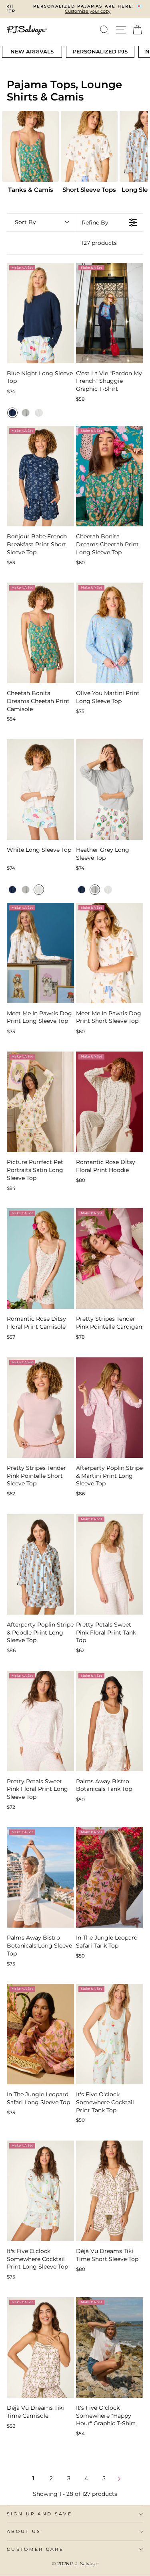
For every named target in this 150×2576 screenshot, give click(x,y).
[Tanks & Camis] (30, 146)
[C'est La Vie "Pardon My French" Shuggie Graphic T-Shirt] (110, 313)
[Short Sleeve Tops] (89, 146)
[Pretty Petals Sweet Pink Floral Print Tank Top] (110, 1564)
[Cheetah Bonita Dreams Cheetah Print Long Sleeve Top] (110, 476)
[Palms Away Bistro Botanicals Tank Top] (110, 1721)
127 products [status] (99, 243)
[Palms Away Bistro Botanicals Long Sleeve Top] (40, 1877)
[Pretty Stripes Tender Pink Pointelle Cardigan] (110, 1258)
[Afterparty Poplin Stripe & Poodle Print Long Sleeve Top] (40, 1564)
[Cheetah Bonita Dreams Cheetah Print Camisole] (40, 633)
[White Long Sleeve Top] (40, 790)
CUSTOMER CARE (35, 2549)
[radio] (12, 413)
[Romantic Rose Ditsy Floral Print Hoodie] (110, 1102)
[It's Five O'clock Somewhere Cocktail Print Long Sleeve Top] (40, 2191)
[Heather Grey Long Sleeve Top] (110, 790)
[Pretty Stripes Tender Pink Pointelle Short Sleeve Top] (40, 1408)
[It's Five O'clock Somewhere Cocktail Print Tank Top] (110, 2034)
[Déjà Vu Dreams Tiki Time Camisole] (40, 2348)
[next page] (119, 2479)
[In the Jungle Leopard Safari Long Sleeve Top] (40, 2034)
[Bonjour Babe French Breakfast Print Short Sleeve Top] (40, 476)
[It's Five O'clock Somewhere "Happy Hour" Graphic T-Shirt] (110, 2348)
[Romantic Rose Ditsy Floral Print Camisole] (40, 1258)
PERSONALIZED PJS (100, 51)
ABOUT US (24, 2531)
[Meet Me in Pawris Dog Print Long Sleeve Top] (40, 953)
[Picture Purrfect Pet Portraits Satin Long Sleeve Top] (40, 1102)
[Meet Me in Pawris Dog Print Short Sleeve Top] (110, 953)
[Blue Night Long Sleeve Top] (40, 313)
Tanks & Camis (31, 190)
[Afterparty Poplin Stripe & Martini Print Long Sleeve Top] (110, 1408)
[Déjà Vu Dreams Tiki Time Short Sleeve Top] (110, 2191)
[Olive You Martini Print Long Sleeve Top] (110, 633)
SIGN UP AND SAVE (39, 2514)
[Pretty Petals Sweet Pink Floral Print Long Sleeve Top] (40, 1721)
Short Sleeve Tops (89, 190)
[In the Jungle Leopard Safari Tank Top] (110, 1877)
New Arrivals (32, 51)
